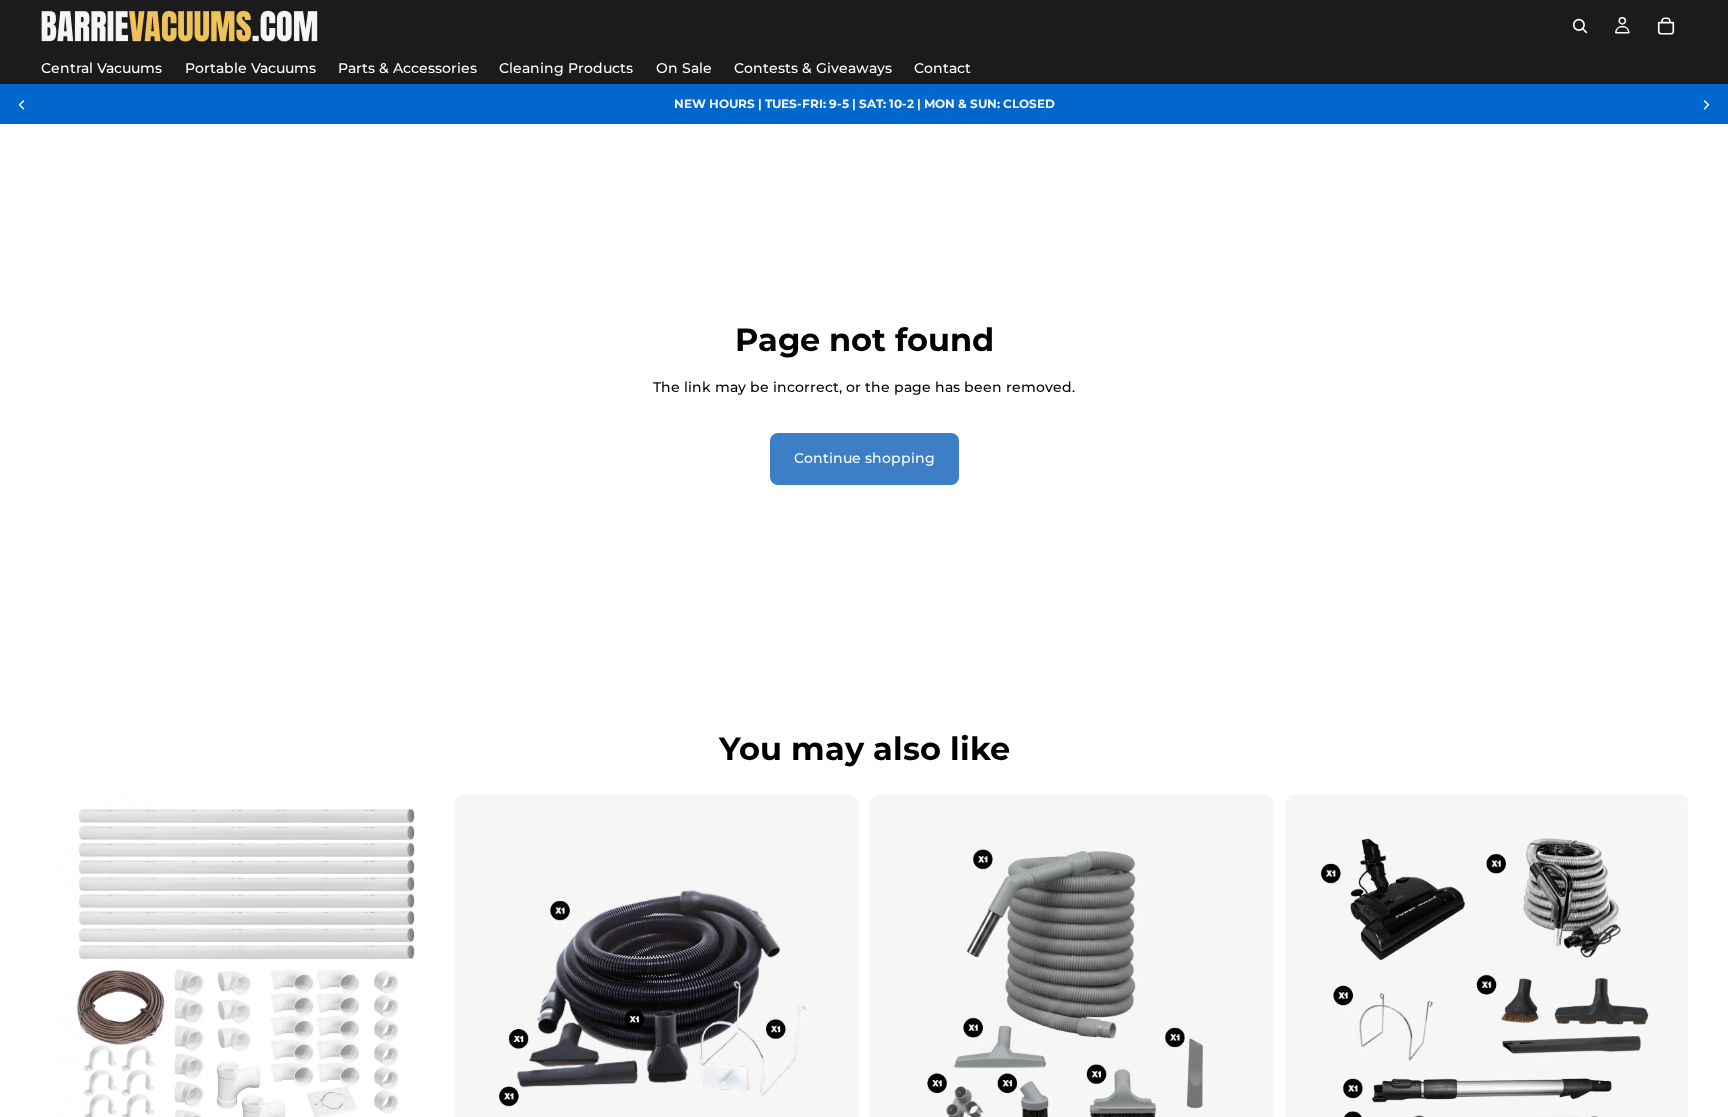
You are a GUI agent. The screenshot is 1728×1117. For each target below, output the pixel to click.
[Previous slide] (22, 104)
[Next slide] (1706, 104)
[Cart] (1666, 26)
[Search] (1580, 26)
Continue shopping (864, 458)
